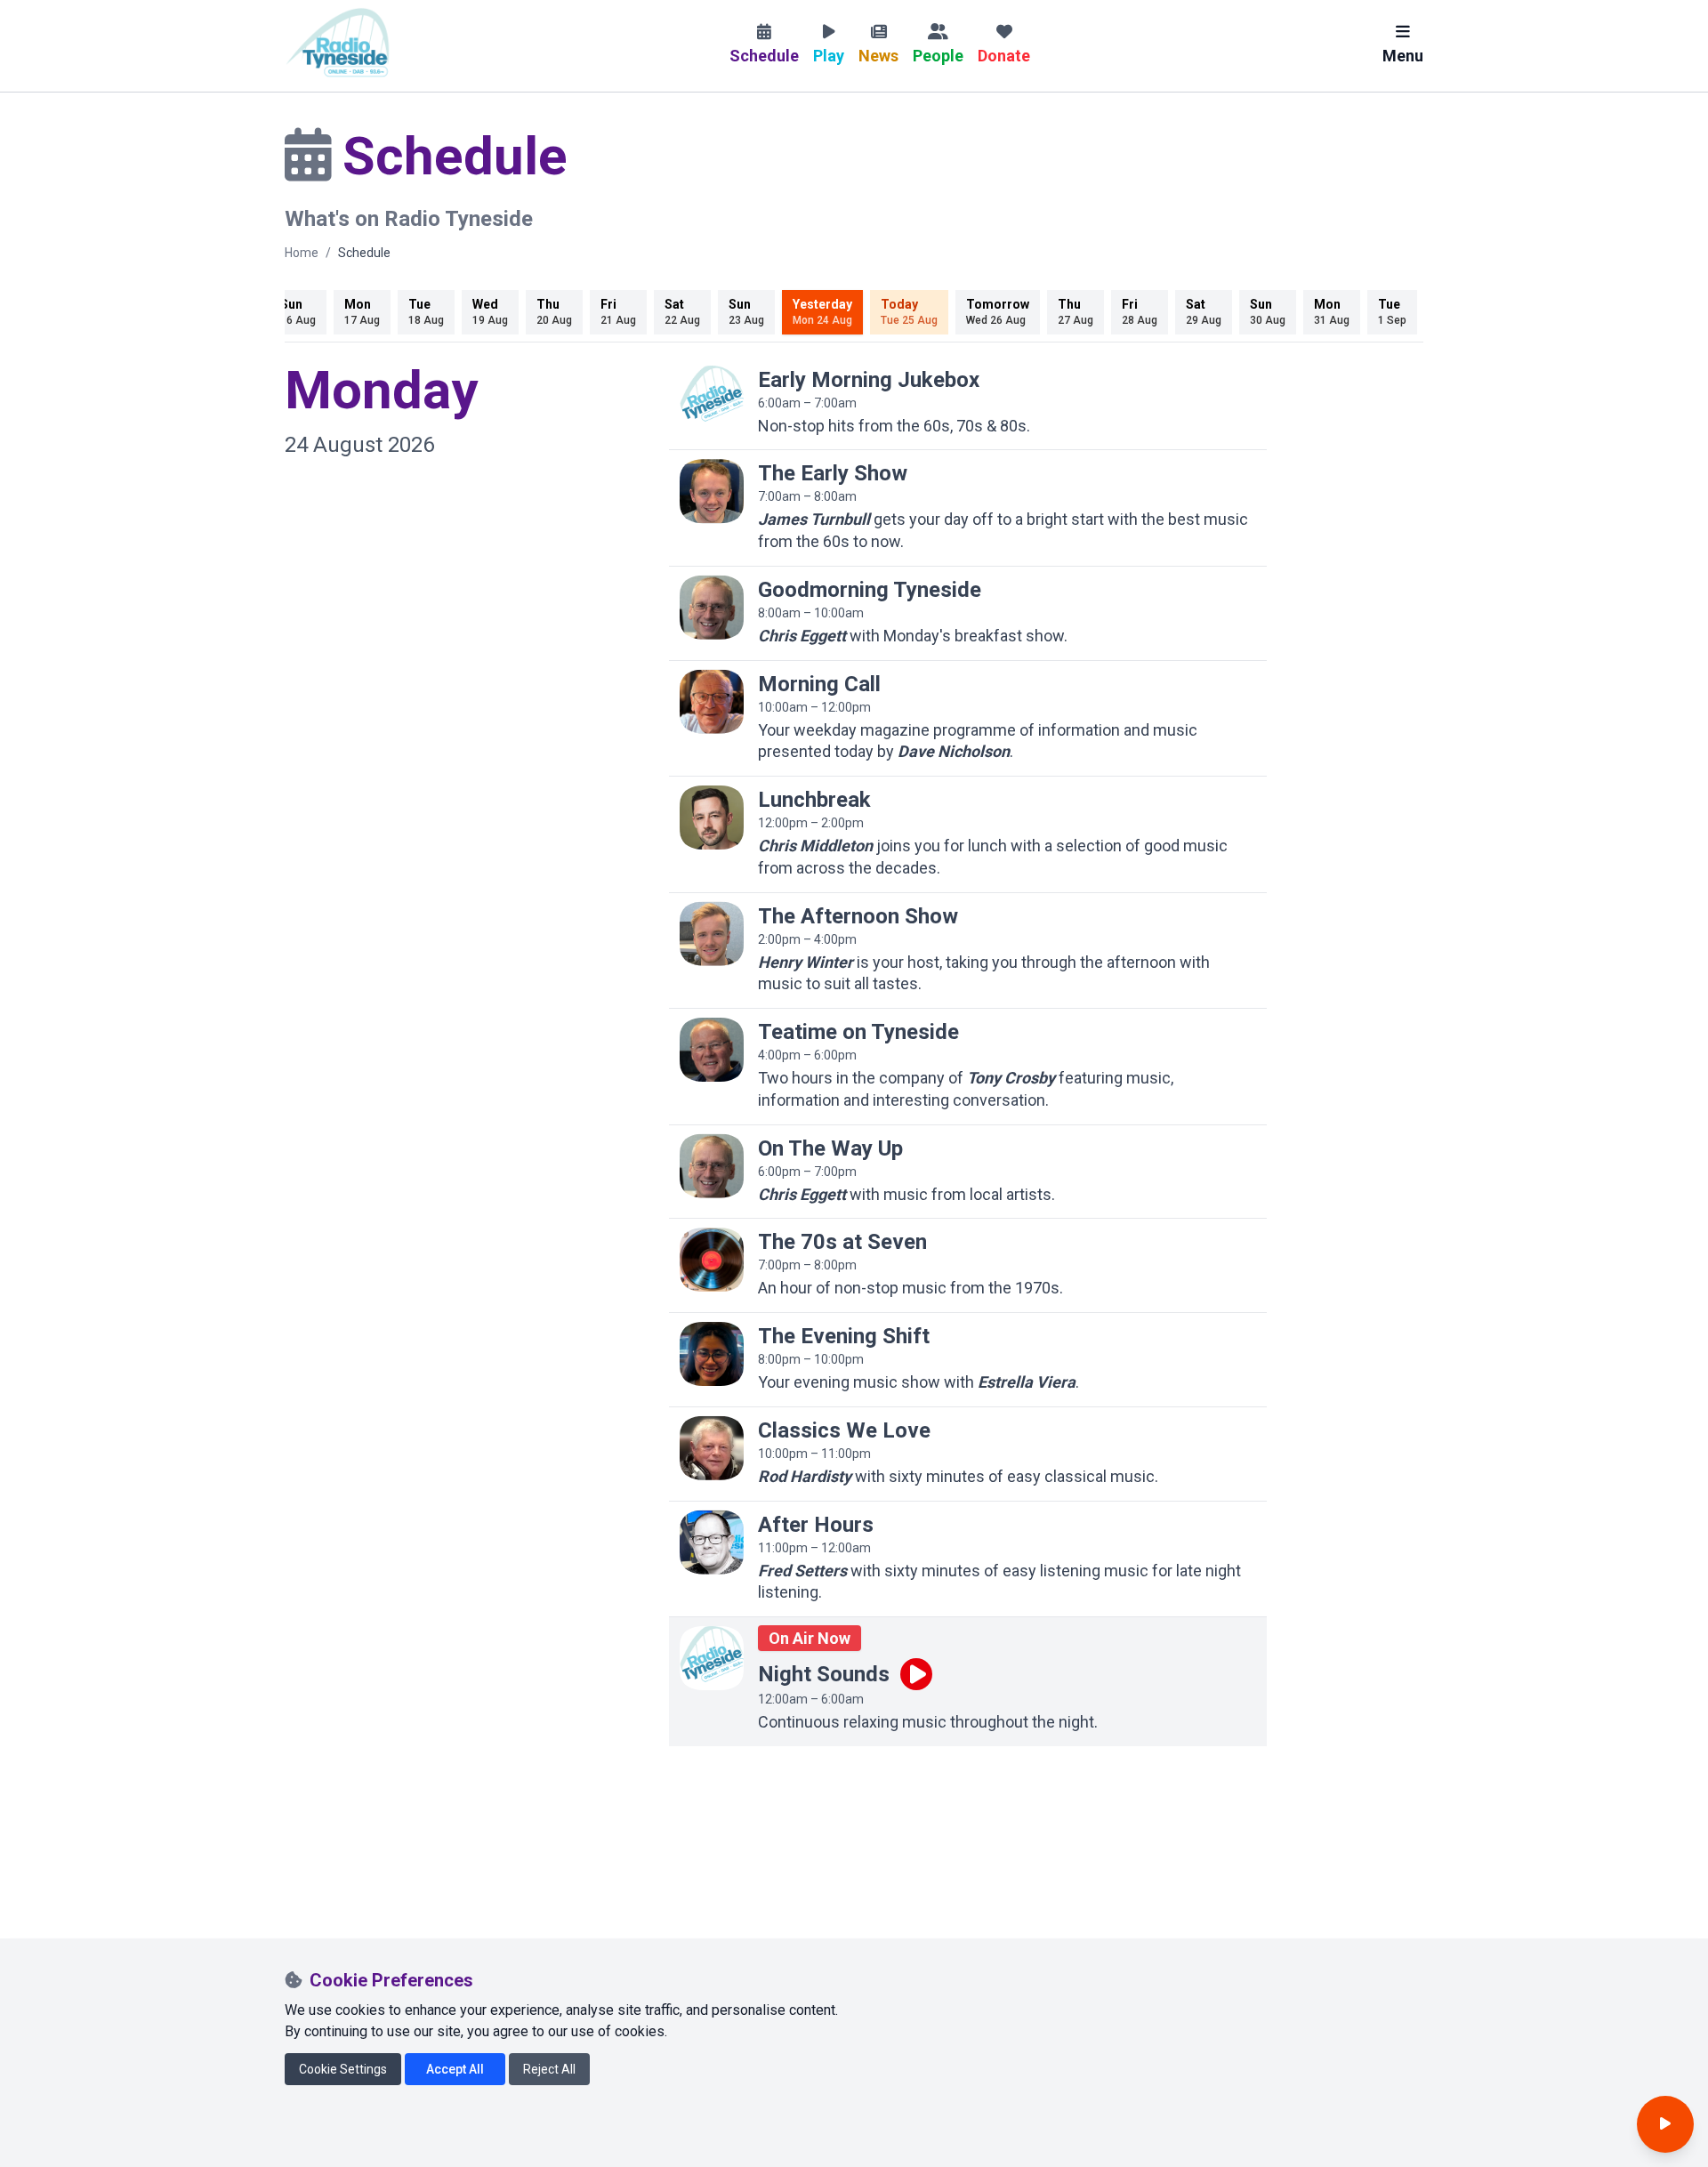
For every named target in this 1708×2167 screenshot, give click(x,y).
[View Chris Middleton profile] (712, 818)
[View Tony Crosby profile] (712, 1050)
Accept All (455, 2069)
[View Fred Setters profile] (712, 1543)
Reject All (549, 2069)
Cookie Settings (343, 2069)
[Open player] (1665, 2124)
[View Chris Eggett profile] (712, 608)
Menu (1403, 56)
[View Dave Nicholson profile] (712, 702)
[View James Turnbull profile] (712, 491)
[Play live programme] (916, 1674)
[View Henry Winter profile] (712, 934)
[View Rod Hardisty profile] (712, 1448)
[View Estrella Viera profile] (712, 1354)
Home (302, 253)
